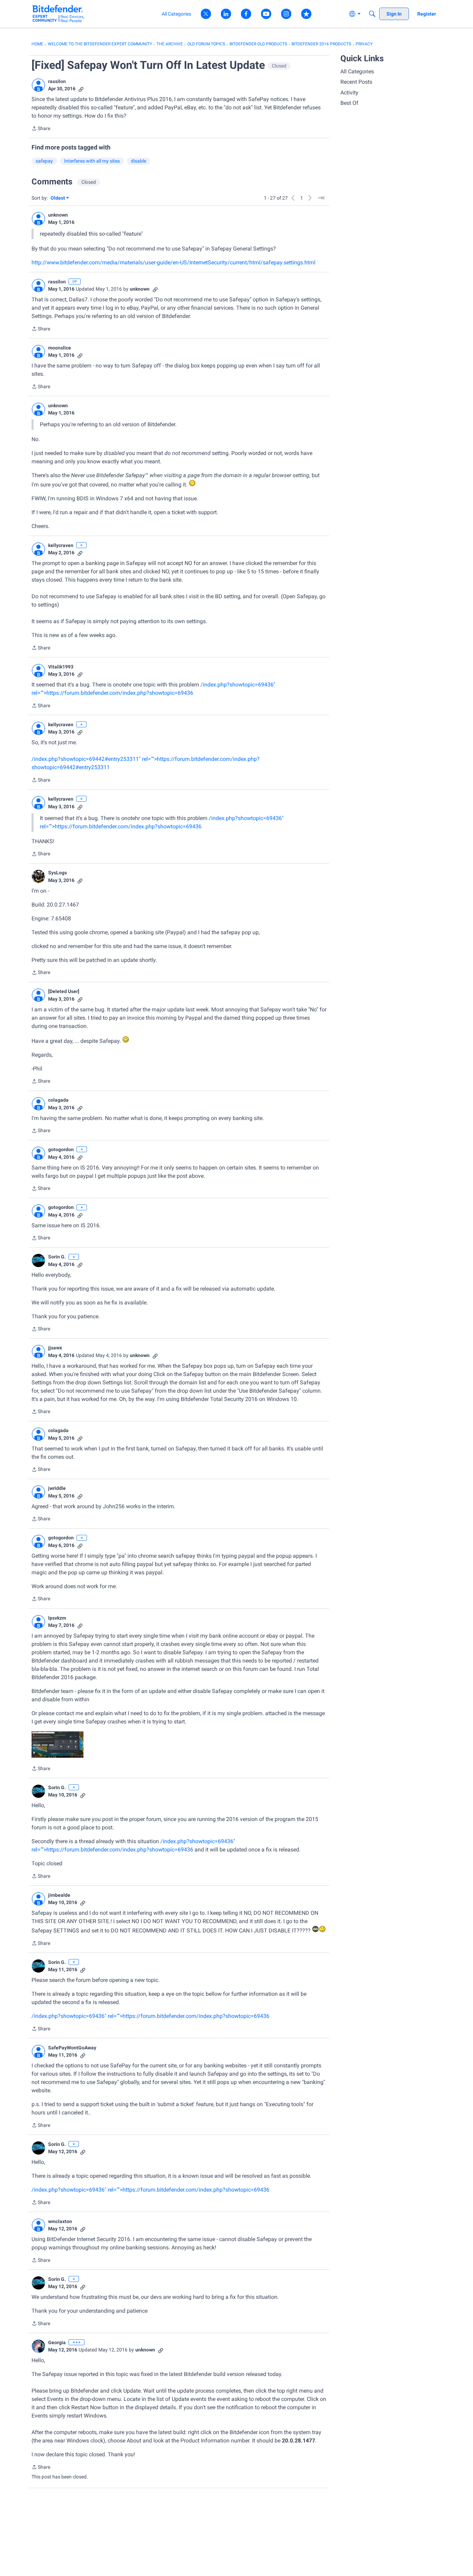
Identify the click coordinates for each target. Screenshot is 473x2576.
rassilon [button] (57, 81)
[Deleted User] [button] (64, 991)
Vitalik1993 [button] (61, 667)
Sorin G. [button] (57, 1257)
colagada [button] (58, 1100)
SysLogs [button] (57, 873)
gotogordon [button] (61, 1149)
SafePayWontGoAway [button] (72, 2048)
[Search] (372, 14)
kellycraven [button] (61, 545)
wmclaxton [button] (60, 2221)
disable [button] (139, 161)
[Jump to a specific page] (321, 198)
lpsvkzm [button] (57, 1618)
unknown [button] (58, 215)
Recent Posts (356, 82)
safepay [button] (44, 161)
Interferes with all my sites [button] (92, 161)
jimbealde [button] (59, 1895)
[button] (38, 85)
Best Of (349, 103)
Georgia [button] (57, 2342)
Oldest (58, 198)
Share (41, 129)
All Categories (357, 71)
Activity (349, 93)
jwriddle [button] (57, 1488)
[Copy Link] (81, 89)
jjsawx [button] (55, 1348)
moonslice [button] (60, 348)
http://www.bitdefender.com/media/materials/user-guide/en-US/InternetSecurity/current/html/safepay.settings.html (173, 262)
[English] (58, 14)
